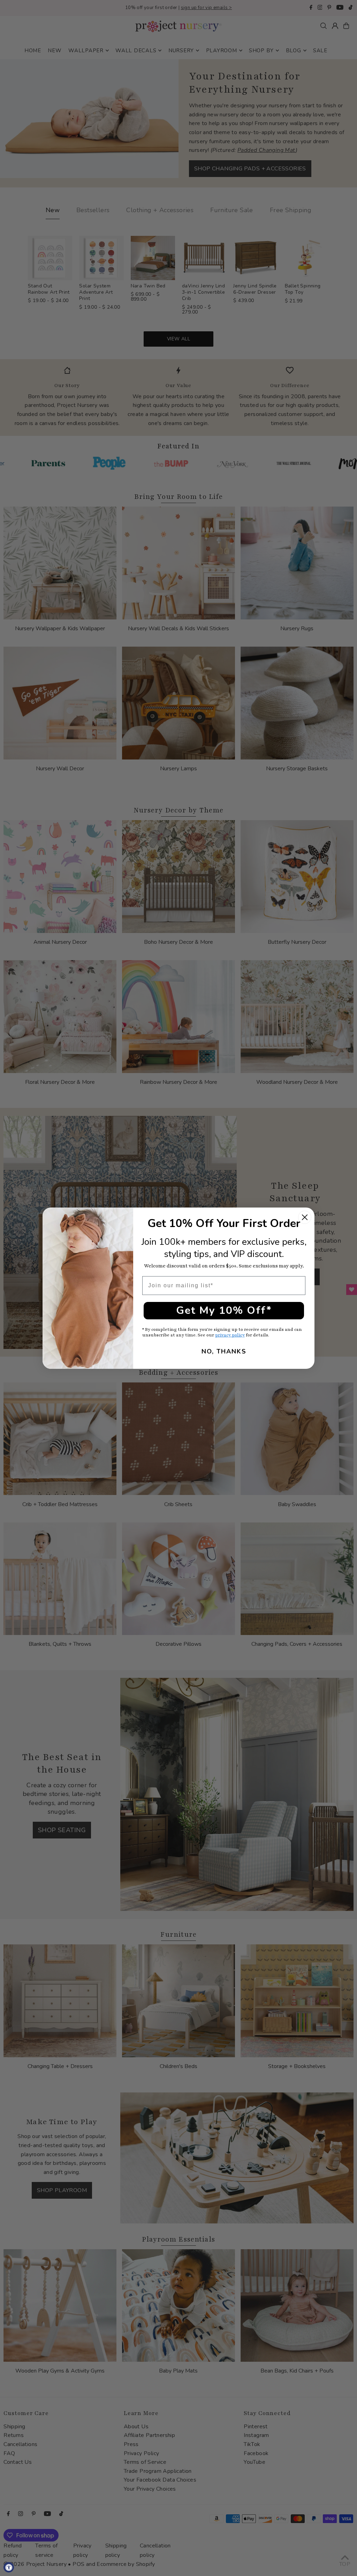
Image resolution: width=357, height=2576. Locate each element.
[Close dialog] (305, 1217)
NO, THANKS (224, 1351)
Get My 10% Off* (224, 1310)
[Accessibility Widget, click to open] (9, 2567)
